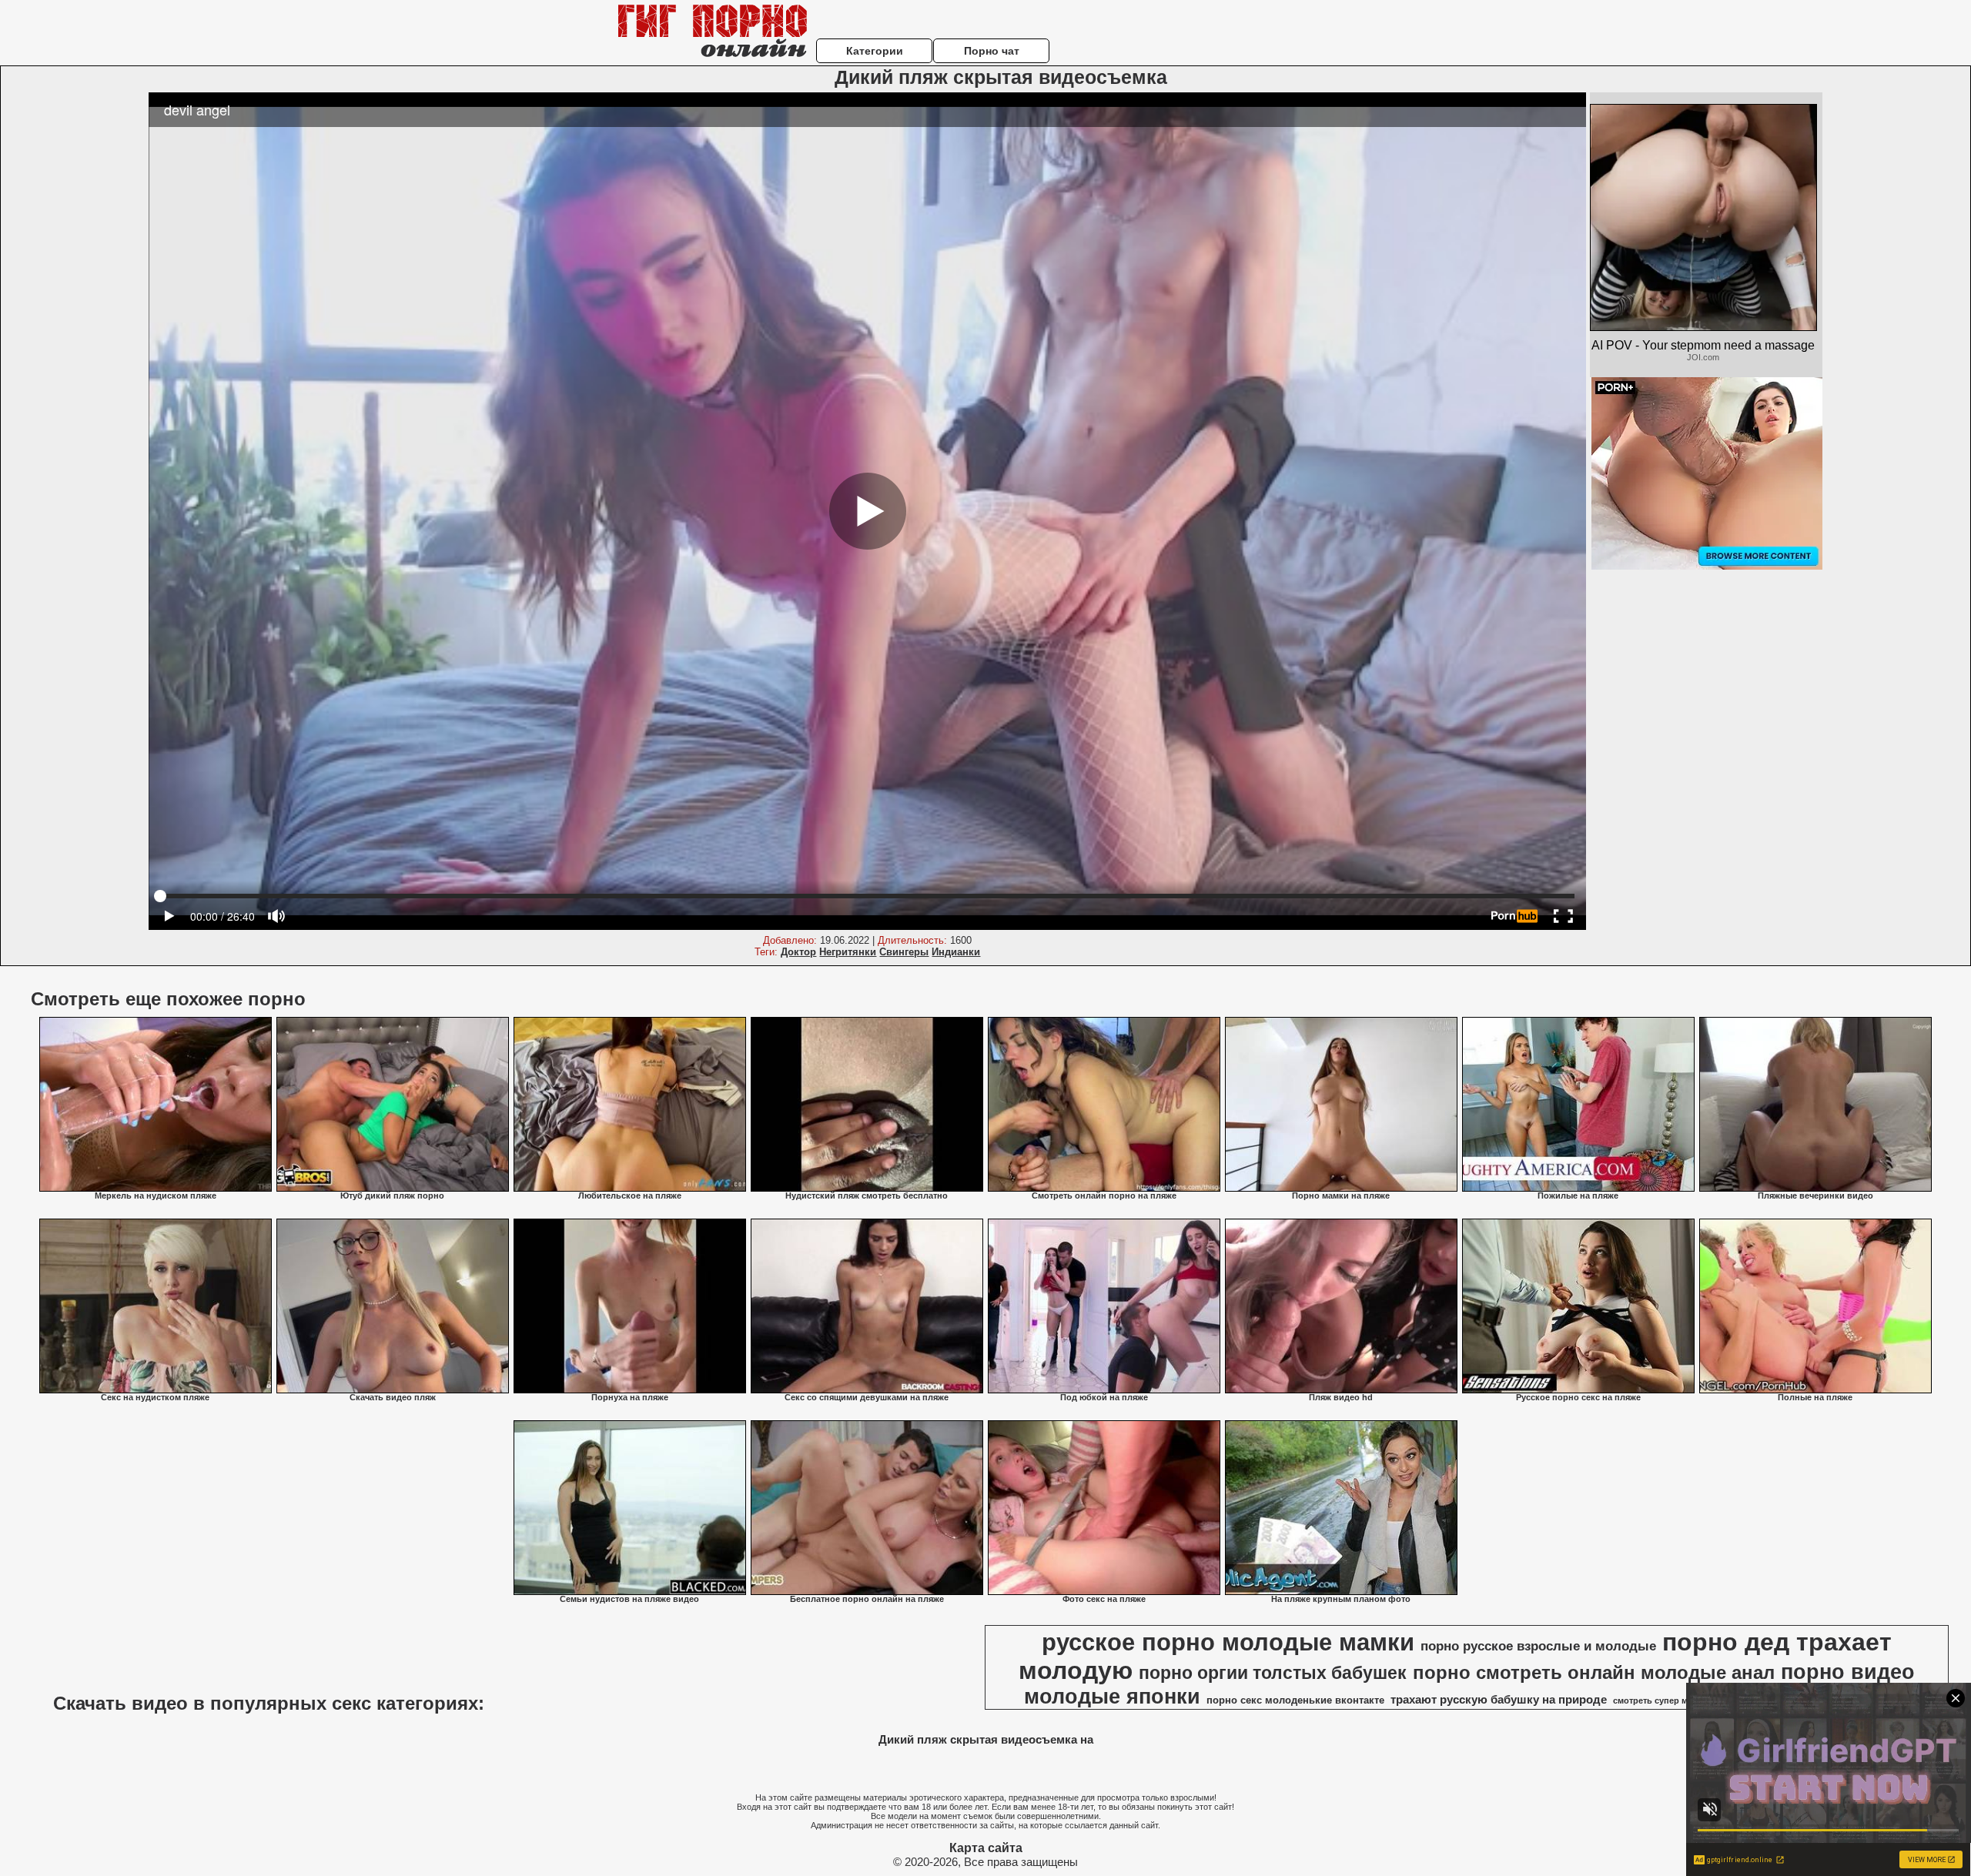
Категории (875, 51)
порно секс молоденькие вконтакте (1295, 1700)
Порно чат (992, 51)
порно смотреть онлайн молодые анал (1594, 1672)
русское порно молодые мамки (1228, 1642)
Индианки (956, 952)
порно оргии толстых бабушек (1273, 1673)
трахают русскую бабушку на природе (1499, 1700)
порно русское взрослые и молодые (1538, 1646)
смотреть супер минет (1660, 1700)
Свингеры (904, 952)
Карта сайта (986, 1848)
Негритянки (848, 952)
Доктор (798, 952)
